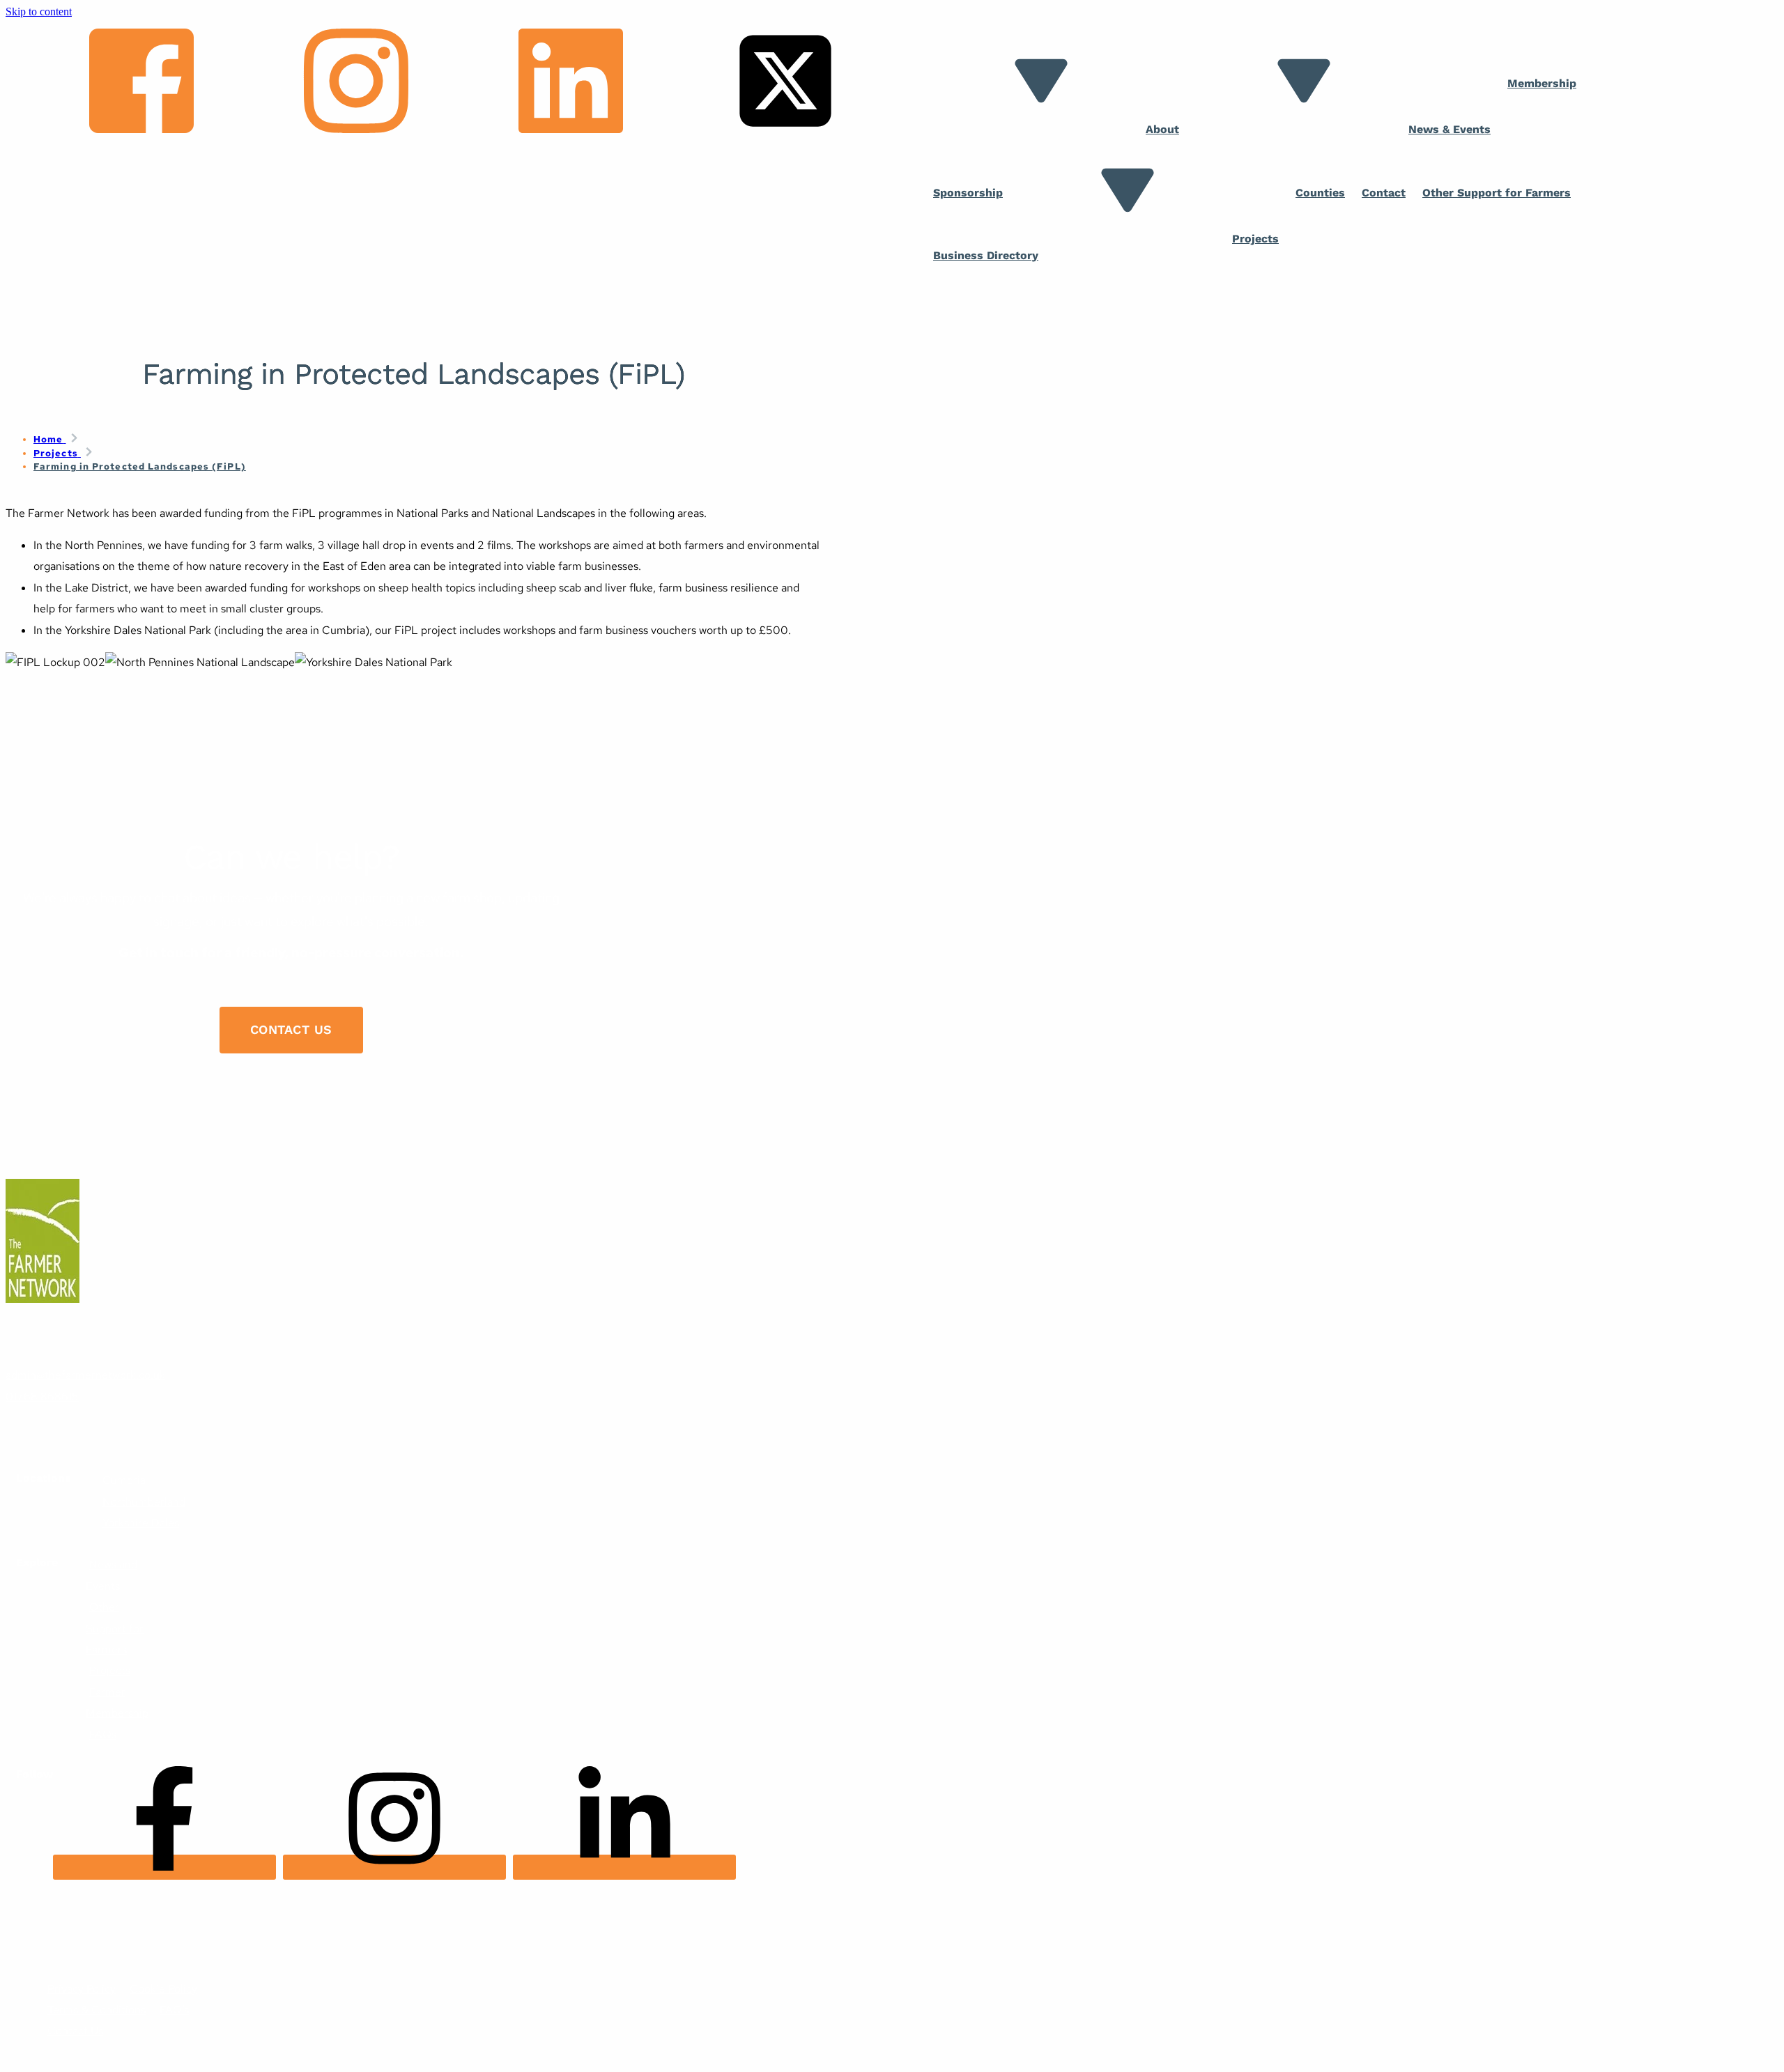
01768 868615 (42, 1397)
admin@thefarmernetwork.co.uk (85, 1375)
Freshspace (59, 1946)
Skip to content (39, 11)
